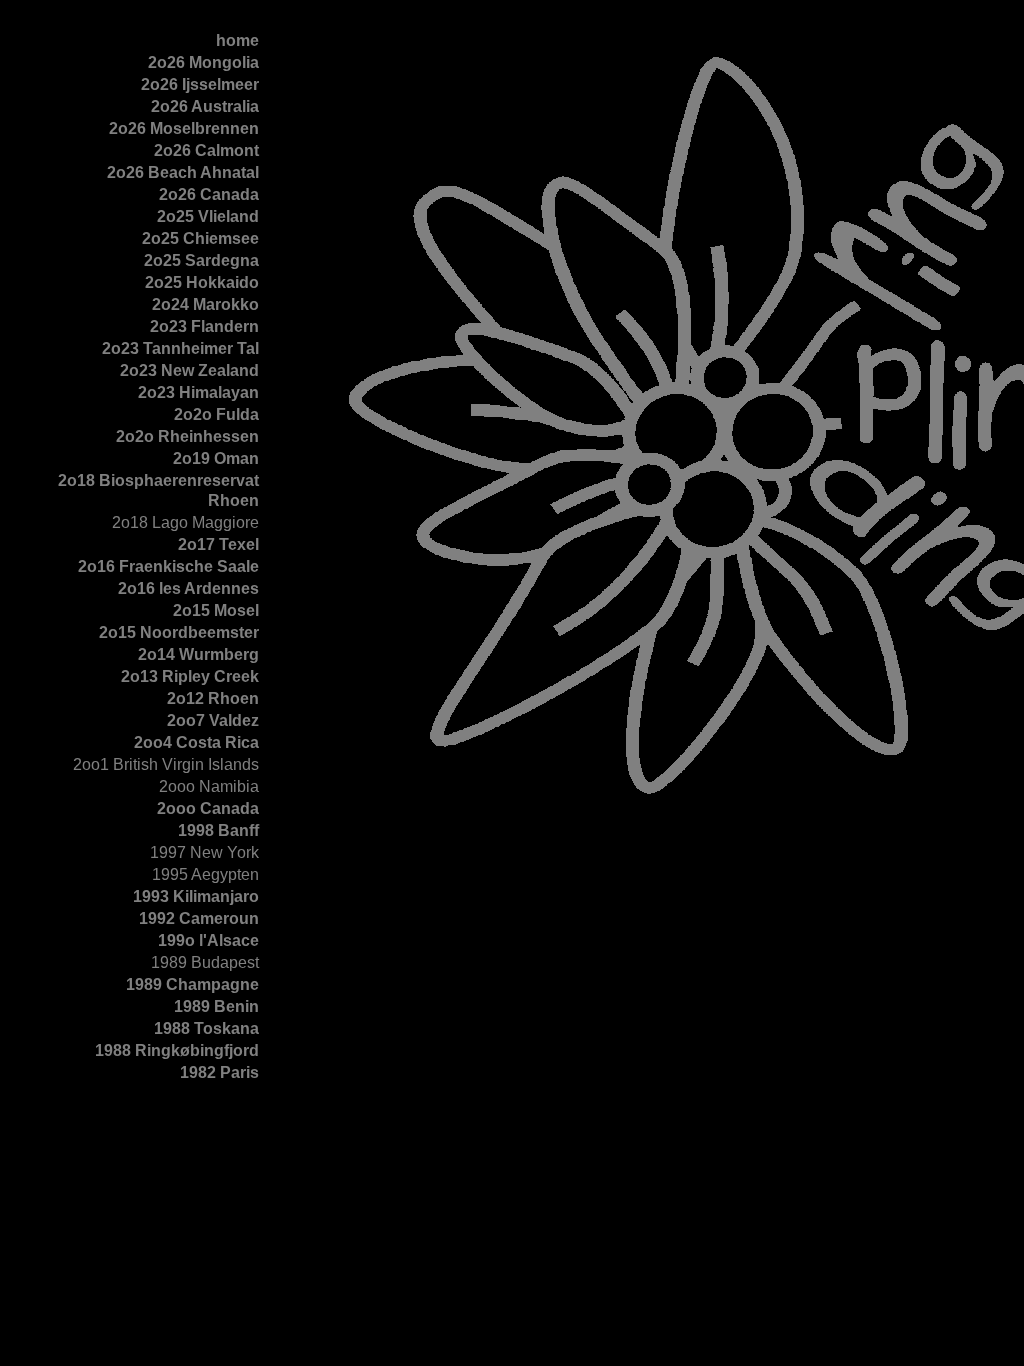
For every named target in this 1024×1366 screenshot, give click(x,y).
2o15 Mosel (216, 610)
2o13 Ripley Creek (190, 676)
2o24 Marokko (205, 304)
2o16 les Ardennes (188, 588)
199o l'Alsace (208, 940)
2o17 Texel (218, 544)
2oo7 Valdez (213, 720)
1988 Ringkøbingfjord (177, 1050)
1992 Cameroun (199, 918)
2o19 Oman (216, 458)
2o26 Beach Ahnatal (183, 172)
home (237, 40)
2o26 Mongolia (203, 62)
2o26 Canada (209, 194)
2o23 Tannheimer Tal (180, 348)
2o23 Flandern (204, 326)
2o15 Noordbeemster (179, 632)
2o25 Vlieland (208, 216)
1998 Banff (218, 830)
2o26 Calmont (206, 150)
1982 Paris (219, 1072)
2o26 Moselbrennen (184, 128)
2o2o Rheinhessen (187, 436)
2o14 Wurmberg (198, 654)
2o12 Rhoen (213, 698)
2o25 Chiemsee (200, 238)
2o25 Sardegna (201, 260)
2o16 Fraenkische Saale (168, 566)
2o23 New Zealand (189, 370)
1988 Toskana (206, 1028)
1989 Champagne (192, 984)
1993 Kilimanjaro (196, 896)
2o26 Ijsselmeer (200, 84)
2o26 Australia (205, 106)
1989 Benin (216, 1006)
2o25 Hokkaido (202, 282)
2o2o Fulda (216, 414)
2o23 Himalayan (198, 392)
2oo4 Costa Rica (196, 742)
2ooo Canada (208, 808)
